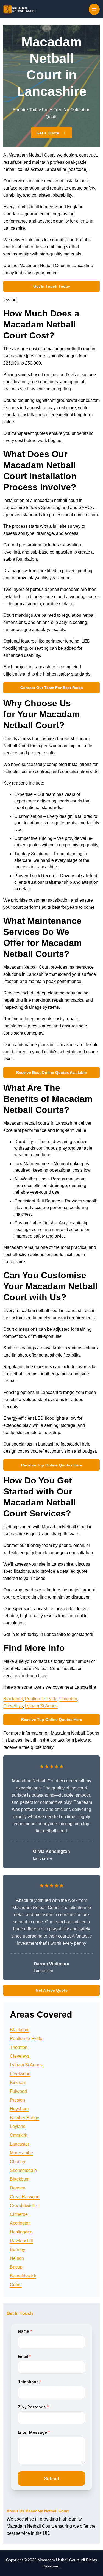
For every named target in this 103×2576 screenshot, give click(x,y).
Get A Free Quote (52, 1990)
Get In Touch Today (52, 286)
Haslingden (21, 2232)
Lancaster (20, 2144)
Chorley (18, 2162)
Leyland (18, 2126)
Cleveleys (13, 1706)
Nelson (17, 2258)
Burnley (17, 2250)
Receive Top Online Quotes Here (52, 1465)
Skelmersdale (23, 2170)
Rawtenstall (21, 2241)
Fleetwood (20, 2074)
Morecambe (21, 2153)
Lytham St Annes (41, 1706)
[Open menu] (94, 9)
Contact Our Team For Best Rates (52, 688)
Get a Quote (48, 133)
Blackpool (13, 1699)
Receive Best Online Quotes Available (51, 1072)
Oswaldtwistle (23, 2206)
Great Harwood (25, 2197)
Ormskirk (19, 2135)
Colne (16, 2285)
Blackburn (20, 2179)
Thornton (68, 1699)
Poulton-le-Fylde (41, 1699)
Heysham (19, 2109)
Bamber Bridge (25, 2118)
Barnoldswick (23, 2276)
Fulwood (18, 2091)
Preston (17, 2100)
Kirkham (18, 2082)
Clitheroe (19, 2214)
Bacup (16, 2267)
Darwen (18, 2188)
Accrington (20, 2223)
